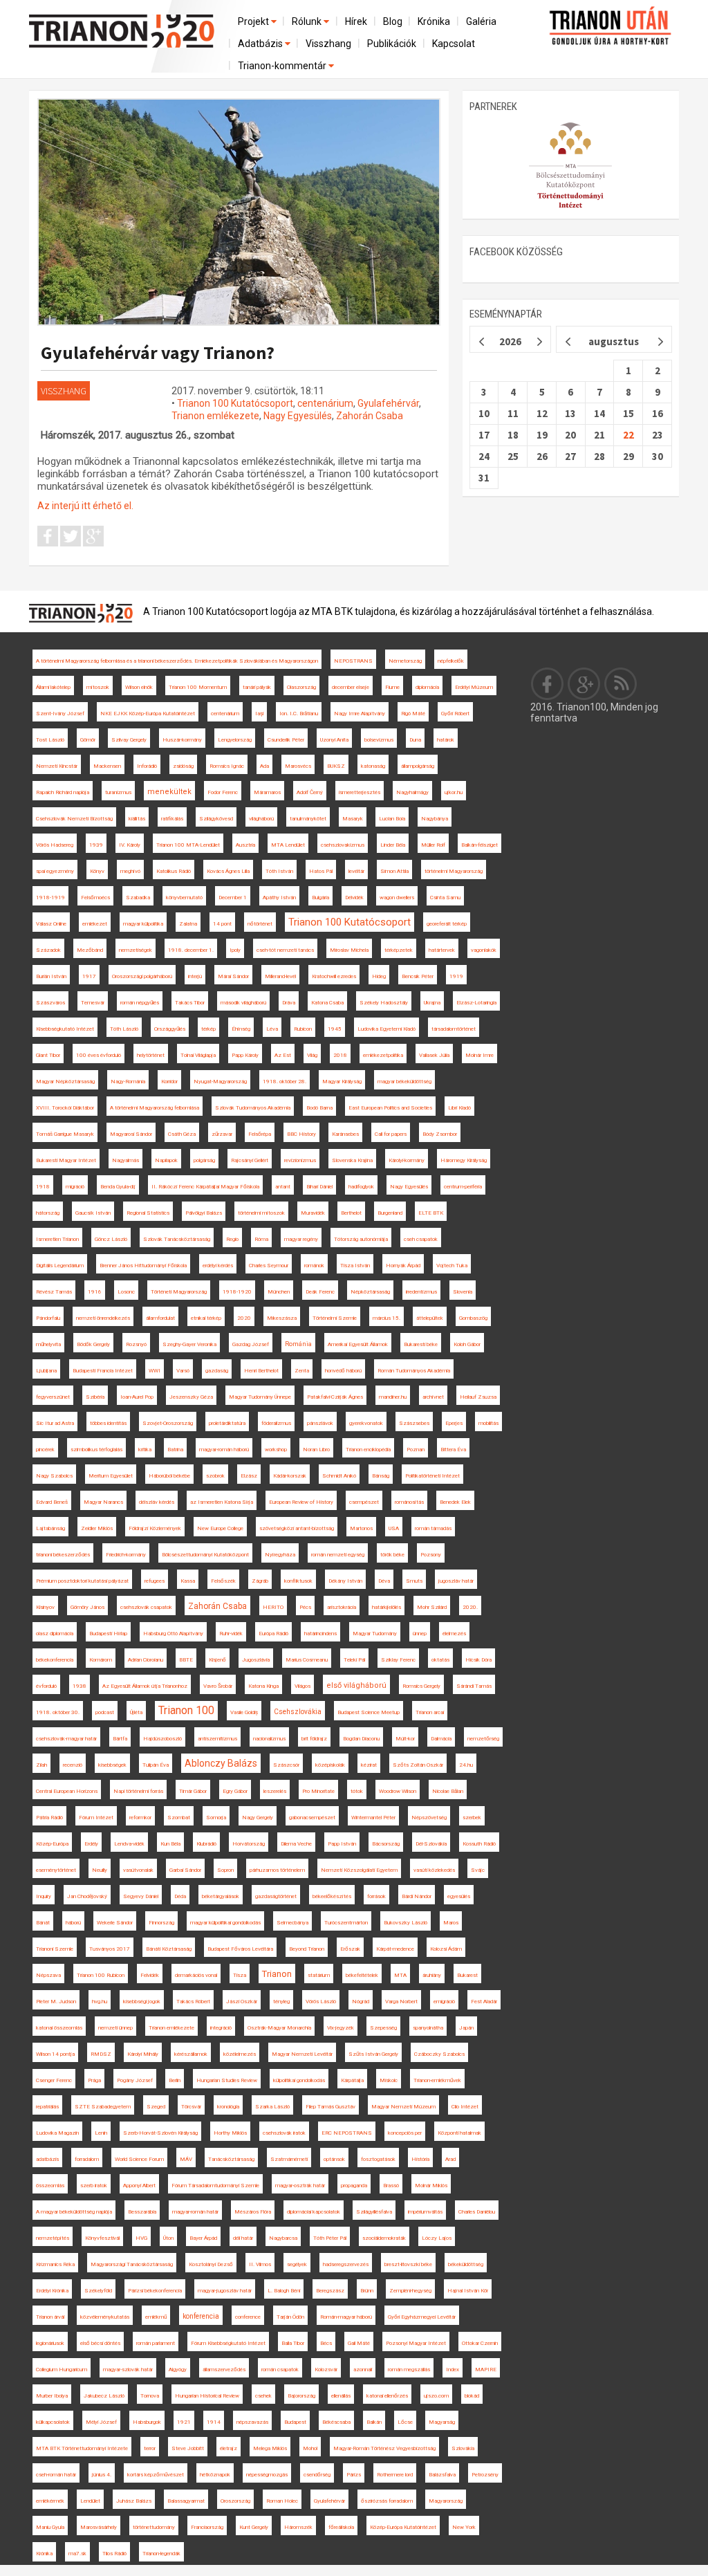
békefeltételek (362, 1975)
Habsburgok (147, 2422)
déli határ (243, 2238)
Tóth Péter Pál (330, 2238)
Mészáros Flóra (253, 2212)
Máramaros (267, 792)
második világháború (243, 1003)
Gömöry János (87, 1607)
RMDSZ (101, 2054)
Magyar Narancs (103, 1502)
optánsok (334, 2159)
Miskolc (389, 2080)
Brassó (391, 2186)
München (279, 1292)
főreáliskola (341, 2527)
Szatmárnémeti (289, 2159)
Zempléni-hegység (410, 2291)
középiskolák (330, 1765)
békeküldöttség (466, 2264)
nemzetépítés (53, 2238)
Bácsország (386, 1844)
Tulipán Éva (156, 1765)
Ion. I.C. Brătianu (299, 714)
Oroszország (235, 2501)
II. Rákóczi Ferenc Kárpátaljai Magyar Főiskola (205, 1187)
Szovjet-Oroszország (168, 1423)
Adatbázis (261, 44)
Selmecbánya (292, 1923)
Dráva (289, 1003)
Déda (180, 1896)
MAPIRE (486, 2370)
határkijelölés (386, 1607)
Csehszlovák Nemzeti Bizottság (74, 819)
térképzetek (399, 950)
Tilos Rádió (114, 2554)
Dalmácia (441, 1739)
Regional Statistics (148, 1213)
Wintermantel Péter (373, 1818)
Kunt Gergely (254, 2527)
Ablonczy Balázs (221, 1763)
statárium (319, 1975)
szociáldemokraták (384, 2238)
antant (283, 1187)
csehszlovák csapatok (146, 1607)
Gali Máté (359, 2343)
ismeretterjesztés (360, 792)
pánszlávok (320, 1423)
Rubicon (303, 1029)
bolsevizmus (379, 740)
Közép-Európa (52, 1844)
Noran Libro (316, 1450)
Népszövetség (429, 1818)
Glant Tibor (48, 1055)
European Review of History (301, 1502)
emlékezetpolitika (383, 1055)
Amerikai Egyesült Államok (358, 1344)
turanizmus (118, 792)
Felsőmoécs (95, 898)
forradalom (87, 2159)
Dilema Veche (296, 1844)
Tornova (150, 2396)
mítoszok (98, 687)
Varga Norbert (401, 2002)
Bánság (381, 1476)
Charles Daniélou (477, 2212)
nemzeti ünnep (115, 2028)
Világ (312, 1055)
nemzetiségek (136, 950)
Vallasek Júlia (434, 1055)
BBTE (186, 1660)
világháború (261, 819)
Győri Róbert (455, 714)
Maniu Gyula (50, 2527)
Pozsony (431, 1555)
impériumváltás (425, 2212)
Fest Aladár (484, 2002)
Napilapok (166, 1160)
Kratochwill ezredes (334, 976)
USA (394, 1528)
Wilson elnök (139, 687)
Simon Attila (394, 871)
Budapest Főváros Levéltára (240, 1949)
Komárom (101, 1660)
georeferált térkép (447, 924)
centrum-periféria (463, 1187)
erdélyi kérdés (218, 1266)
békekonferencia (55, 1660)
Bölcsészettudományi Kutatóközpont (205, 1555)
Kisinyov (45, 1607)
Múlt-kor (405, 1739)
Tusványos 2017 (110, 1949)
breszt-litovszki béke (408, 2264)
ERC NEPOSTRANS (347, 2133)
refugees (155, 1581)
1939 (96, 845)
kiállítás (137, 819)
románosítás (409, 1502)
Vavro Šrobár (218, 1686)
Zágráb (260, 1581)
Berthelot (351, 1213)
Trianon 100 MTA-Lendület (188, 845)
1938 (80, 1686)
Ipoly (235, 950)
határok (446, 740)
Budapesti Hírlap (108, 1634)
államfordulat (160, 1318)
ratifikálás (172, 819)
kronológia (228, 2107)
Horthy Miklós (230, 2133)
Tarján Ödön (290, 2317)
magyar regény (301, 1239)
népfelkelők (451, 661)
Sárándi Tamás (474, 1686)
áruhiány (432, 1975)
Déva (384, 1581)
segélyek (297, 2264)
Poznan (416, 1450)
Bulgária (320, 898)
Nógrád (361, 2002)
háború (73, 1923)
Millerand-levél (280, 976)
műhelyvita (48, 1344)
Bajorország (301, 2396)
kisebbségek (112, 1765)
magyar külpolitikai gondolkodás (225, 1923)
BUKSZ (336, 766)
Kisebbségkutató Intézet (65, 1029)
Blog (393, 21)
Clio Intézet (465, 2107)
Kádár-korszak (290, 1476)
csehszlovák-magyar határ (66, 1739)
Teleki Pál (354, 1660)
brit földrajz (314, 1739)
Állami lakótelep (53, 687)
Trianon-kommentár (283, 66)
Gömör (88, 740)
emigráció (444, 2002)
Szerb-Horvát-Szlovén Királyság (160, 2133)
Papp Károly (245, 1055)
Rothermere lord (395, 2475)
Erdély (91, 1844)
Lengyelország (235, 740)
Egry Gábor (235, 1791)
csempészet (364, 1502)
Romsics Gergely (421, 1686)
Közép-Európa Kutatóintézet (403, 2527)
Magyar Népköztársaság (65, 1082)
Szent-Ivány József (60, 714)
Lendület (90, 2501)
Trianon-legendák (161, 2554)
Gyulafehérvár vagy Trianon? (158, 352)
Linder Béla (393, 845)
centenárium (325, 403)
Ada (264, 766)
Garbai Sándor (185, 1870)
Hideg (379, 976)
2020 (244, 1318)
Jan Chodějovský (87, 1896)
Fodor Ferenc (223, 792)
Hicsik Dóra (478, 1660)
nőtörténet (260, 924)
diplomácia (427, 687)
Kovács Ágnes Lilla (228, 871)
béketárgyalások (221, 1896)
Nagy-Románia (128, 1082)
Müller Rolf (433, 845)
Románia (298, 1344)
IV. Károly (130, 845)
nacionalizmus (269, 1739)
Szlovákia (463, 2448)
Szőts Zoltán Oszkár (418, 1765)
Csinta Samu (445, 898)
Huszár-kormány (182, 740)
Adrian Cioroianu (146, 1660)
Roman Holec (282, 2501)
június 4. (102, 2475)
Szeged (156, 2107)
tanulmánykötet (308, 819)
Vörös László (321, 2002)
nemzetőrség (483, 1739)
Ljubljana (46, 1371)
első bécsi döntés (100, 2343)
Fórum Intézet (96, 1818)
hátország (48, 1213)
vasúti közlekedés (434, 1870)
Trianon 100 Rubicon (101, 1975)
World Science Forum (139, 2159)
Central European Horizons (67, 1791)
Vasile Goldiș (244, 1712)
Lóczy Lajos (437, 2238)
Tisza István (355, 1266)
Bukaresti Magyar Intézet (66, 1160)
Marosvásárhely (99, 2527)
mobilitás (488, 1423)
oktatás (440, 1660)
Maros (451, 1923)
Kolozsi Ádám (446, 1949)
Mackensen (107, 766)
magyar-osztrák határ (300, 2186)
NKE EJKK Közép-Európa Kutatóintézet (148, 714)
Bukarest (467, 1975)
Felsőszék (223, 1581)
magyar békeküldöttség (404, 1082)
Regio (232, 1239)
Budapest (295, 2422)
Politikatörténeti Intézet (432, 1476)
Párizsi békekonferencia (155, 2291)
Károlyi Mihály (143, 2054)
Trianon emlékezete (215, 416)
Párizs (354, 2475)
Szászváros (50, 1003)
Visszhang (328, 44)
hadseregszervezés (346, 2264)
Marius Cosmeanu (307, 1660)
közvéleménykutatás (105, 2317)
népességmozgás (267, 2475)
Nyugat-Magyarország (220, 1082)
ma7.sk (77, 2554)
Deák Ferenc (320, 1292)
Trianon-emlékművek (437, 2080)
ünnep (420, 1634)
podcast (105, 1712)
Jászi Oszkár (242, 2002)
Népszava (48, 1975)
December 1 (233, 898)
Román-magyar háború (346, 2317)
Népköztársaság (370, 1292)
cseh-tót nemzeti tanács (285, 950)
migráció (75, 1187)
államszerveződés (224, 2370)
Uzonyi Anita (334, 740)
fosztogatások (378, 2159)
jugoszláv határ (456, 1581)
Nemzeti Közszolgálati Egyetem (359, 1870)
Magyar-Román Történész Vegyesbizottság (384, 2448)
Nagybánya (435, 819)
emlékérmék (50, 2501)
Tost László (50, 740)
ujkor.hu (454, 792)
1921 (184, 2422)
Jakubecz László (104, 2396)
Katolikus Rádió (174, 871)
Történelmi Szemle (335, 1318)
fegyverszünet (53, 1397)
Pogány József (135, 2080)
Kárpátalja (352, 2080)
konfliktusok (298, 1581)
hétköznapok (215, 2475)
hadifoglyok (361, 1187)
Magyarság (442, 2422)
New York (464, 2527)
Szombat (179, 1818)
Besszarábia (142, 2212)
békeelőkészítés (332, 1896)
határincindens (320, 1634)
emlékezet (95, 924)
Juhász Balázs (134, 2501)
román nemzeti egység (338, 1555)
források (376, 1896)
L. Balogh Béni (284, 2291)
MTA (400, 1975)
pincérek (45, 1450)
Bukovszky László (406, 1923)
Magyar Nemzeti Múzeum (403, 2107)
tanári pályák (257, 687)
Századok (48, 950)
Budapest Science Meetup (369, 1712)
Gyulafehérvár (388, 403)
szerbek (472, 1818)
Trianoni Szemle (55, 1949)
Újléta (136, 1712)
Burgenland (390, 1213)
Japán (466, 2028)
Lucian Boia (392, 819)
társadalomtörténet (454, 1029)
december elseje (351, 687)
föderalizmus (276, 1423)
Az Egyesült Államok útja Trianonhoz (145, 1686)
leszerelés (275, 1791)
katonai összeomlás (59, 2028)
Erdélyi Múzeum (474, 687)
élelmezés (454, 1634)
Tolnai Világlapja (198, 1055)
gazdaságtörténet (276, 1896)
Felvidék (150, 1975)
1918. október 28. (285, 1082)
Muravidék (313, 1213)
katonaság (373, 766)
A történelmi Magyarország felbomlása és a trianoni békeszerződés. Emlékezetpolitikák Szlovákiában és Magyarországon (177, 661)
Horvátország (249, 1844)
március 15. (386, 1318)
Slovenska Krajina (352, 1160)
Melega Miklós (270, 2448)
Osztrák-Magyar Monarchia (279, 2028)
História (420, 2159)
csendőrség (317, 2475)
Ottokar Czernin (480, 2343)
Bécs (326, 2343)
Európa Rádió (273, 1634)
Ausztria (245, 845)
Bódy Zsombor (440, 1134)
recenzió (73, 1765)
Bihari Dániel (319, 1187)
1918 (43, 1187)
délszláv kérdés (157, 1502)
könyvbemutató (184, 898)
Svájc (478, 1870)
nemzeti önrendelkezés (103, 1318)
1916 (95, 1292)
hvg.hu (100, 2002)
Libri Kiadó (459, 1108)
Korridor (169, 1082)
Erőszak (350, 1949)
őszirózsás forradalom (387, 2501)
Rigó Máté (413, 714)
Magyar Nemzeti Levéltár (302, 2054)
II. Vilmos (260, 2264)
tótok (357, 1791)
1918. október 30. (58, 1712)
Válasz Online (51, 924)
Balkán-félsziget (479, 845)
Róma (261, 1239)
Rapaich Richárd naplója (63, 792)
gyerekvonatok (366, 1423)
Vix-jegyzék (341, 2028)
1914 (214, 2422)
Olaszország (301, 687)
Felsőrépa (260, 1134)
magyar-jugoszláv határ (225, 2291)
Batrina (175, 1450)
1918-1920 (237, 1292)
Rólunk (308, 21)
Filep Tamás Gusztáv (330, 2107)
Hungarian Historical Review (207, 2396)
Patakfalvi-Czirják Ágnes (335, 1397)
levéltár (356, 871)
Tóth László (124, 1029)
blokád (472, 2396)
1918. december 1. (191, 950)
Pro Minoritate (318, 1791)
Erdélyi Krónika (52, 2291)
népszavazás (252, 2422)
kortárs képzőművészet (156, 2475)
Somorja (216, 1818)
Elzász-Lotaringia (476, 1003)
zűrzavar (222, 1134)
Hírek (356, 21)
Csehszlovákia (298, 1712)
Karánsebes (345, 1134)
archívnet (433, 1397)
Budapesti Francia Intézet (103, 1371)
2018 (340, 1055)
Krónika (434, 21)
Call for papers (391, 1134)
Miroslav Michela (349, 950)
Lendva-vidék (129, 1844)
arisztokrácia (342, 1607)
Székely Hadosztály (384, 1003)
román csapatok (280, 2370)
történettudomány (154, 2527)
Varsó (183, 1371)
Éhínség (241, 1029)
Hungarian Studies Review (227, 2080)
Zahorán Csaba (370, 416)
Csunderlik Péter (286, 740)
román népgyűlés (140, 1003)
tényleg (281, 2002)
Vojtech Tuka (452, 1266)
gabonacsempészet (312, 1818)
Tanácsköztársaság (231, 2159)
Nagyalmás (125, 1160)
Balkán (374, 2422)
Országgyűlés (170, 1029)
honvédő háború (343, 1371)
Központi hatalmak (459, 2133)
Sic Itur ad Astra (55, 1423)
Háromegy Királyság (464, 1160)
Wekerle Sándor (115, 1923)
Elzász (249, 1476)
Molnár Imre (479, 1055)
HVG (141, 2238)
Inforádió (147, 766)
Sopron (225, 1870)
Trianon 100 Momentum (198, 687)
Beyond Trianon (307, 1949)
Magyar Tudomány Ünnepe (260, 1397)
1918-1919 (50, 898)
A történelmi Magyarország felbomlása (155, 1108)
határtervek (442, 950)
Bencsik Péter (418, 976)
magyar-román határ (195, 2212)
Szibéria (95, 1397)
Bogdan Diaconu (361, 1739)
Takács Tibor (190, 1003)
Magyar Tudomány (375, 1634)
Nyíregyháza (280, 1555)
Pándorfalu (48, 1318)
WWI (155, 1371)
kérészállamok (191, 2054)
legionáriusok (50, 2343)
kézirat (369, 1765)
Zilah (41, 1765)
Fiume (392, 687)
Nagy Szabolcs (54, 1476)
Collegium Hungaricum (62, 2370)
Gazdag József (251, 1344)
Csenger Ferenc (54, 2080)
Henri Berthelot (261, 1371)
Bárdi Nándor (417, 1896)
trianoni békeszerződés (63, 1555)
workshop (276, 1450)
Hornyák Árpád (403, 1266)
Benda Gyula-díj (118, 1187)
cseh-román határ (56, 2475)
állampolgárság (418, 766)
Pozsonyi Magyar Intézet (416, 2343)
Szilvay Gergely (129, 740)
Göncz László (111, 1239)
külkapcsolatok (53, 2422)
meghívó (130, 871)
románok (314, 1266)
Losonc (126, 1292)
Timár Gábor (193, 1791)
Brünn (367, 2291)
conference (248, 2317)
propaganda (354, 2186)
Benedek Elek (455, 1502)
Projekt (254, 21)
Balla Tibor (293, 2343)
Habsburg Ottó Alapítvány (173, 1634)
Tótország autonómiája (361, 1239)
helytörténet (151, 1055)
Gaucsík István (93, 1213)
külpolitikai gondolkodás (299, 2080)
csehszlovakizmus (343, 845)
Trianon (277, 1974)
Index (453, 2370)
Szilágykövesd (216, 819)
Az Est (283, 1055)
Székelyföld (98, 2291)
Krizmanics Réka (55, 2264)
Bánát (43, 1923)
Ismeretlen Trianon (57, 1239)
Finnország (161, 1923)
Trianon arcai (430, 1712)
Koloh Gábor (467, 1344)
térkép (208, 1029)
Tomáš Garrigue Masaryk (65, 1134)
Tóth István (279, 871)
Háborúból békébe (169, 1476)
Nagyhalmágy (412, 792)
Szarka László (272, 2107)
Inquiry (44, 1896)
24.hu (466, 1765)
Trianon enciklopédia (368, 1450)
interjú (195, 976)
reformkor (140, 1818)
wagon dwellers (397, 898)
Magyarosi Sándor (131, 1134)
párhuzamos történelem (277, 1870)
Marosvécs (298, 766)
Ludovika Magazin (57, 2133)
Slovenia (463, 1292)
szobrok (215, 1476)
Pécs (305, 1607)
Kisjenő (217, 1660)
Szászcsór (286, 1765)
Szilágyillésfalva (374, 2212)
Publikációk (392, 44)
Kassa (188, 1581)
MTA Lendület (288, 845)
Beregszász (330, 2291)
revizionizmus (300, 1160)
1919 (456, 976)
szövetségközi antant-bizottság (297, 1528)
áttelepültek (430, 1318)
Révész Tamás (54, 1292)
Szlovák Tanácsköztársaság (177, 1239)
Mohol (310, 2448)
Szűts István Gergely (373, 2054)
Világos (302, 1686)
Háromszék (298, 2527)
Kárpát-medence (395, 1949)
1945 (335, 1029)
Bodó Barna (319, 1108)
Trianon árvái (50, 2317)
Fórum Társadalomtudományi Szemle (215, 2186)
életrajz (229, 2448)
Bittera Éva (453, 1450)
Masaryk (353, 819)
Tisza (240, 1975)
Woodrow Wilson (398, 1791)
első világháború (356, 1685)
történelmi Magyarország (454, 871)
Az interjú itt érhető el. (85, 506)
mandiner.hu (393, 1397)
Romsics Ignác (227, 766)
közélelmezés (240, 2054)
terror (150, 2448)
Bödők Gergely (93, 1344)
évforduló (46, 1686)
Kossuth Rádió (479, 1844)
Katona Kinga (263, 1686)
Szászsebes (414, 1423)
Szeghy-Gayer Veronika (189, 1344)
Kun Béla (170, 1844)
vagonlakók (484, 950)
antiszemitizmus (217, 1739)
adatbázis (47, 2159)
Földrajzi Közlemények (155, 1528)
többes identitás (108, 1423)
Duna (415, 740)
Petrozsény (485, 2475)
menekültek (169, 792)
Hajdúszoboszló (162, 1739)
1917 (89, 976)
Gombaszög (473, 1318)
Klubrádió (206, 1844)
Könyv (97, 871)
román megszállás (409, 2370)
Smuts (414, 1581)
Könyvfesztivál (102, 2238)
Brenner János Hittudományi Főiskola (143, 1266)
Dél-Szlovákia (431, 1844)
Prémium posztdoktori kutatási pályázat (82, 1581)
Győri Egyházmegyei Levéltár (422, 2317)
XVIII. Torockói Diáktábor (65, 1108)
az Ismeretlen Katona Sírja (222, 1502)
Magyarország (446, 2501)
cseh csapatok (421, 1239)
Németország (405, 661)
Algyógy (178, 2370)
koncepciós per (405, 2133)
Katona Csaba (327, 1003)
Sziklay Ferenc (398, 1660)
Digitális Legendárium (60, 1266)
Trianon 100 (186, 1710)
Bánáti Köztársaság (169, 1949)
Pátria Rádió (49, 1818)
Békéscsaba (336, 2422)
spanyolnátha (428, 2028)
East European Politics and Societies (390, 1108)
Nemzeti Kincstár (57, 766)
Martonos (361, 1528)
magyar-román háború (224, 1450)
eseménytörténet (56, 1870)
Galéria (481, 21)
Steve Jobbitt (188, 2448)
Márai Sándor (233, 976)
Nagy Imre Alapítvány (360, 714)
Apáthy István (279, 898)
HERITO (273, 1607)
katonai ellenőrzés (387, 2396)
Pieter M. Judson (56, 2002)
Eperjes (454, 1423)
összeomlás (50, 2186)
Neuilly (100, 1870)
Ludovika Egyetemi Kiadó (386, 1029)
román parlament (156, 2343)
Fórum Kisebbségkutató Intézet (228, 2343)
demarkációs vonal (196, 1975)
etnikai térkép (206, 1318)
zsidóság (183, 766)
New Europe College (220, 1528)
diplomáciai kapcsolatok (314, 2212)
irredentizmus (421, 1292)
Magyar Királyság (342, 1082)
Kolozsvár (326, 2370)
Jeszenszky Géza (191, 1397)
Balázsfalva (442, 2475)
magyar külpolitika (143, 924)
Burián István (51, 976)
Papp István (342, 1844)
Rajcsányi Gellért (250, 1160)
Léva (272, 1029)
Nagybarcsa (283, 2238)
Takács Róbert (193, 2002)
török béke (392, 1555)
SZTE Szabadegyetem (103, 2107)
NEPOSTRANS (353, 661)
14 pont (222, 924)
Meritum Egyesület (111, 1476)
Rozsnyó (136, 1344)
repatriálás (47, 2107)
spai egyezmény (55, 871)
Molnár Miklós (431, 2186)
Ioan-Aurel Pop (137, 1397)
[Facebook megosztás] (48, 539)
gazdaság (217, 1371)
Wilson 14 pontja (55, 2054)
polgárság (204, 1160)
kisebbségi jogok (142, 2002)
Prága (94, 2080)
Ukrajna (432, 1003)
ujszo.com (436, 2396)
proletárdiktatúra (227, 1423)
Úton (168, 2238)
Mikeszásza (282, 1318)
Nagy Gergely (258, 1818)
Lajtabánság (50, 1528)
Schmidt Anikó (339, 1476)
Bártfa (120, 1739)
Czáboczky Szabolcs (439, 2054)
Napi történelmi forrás (138, 1791)
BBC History (301, 1134)
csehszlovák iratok (284, 2133)
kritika (145, 1450)
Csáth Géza (182, 1134)
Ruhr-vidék (231, 1634)
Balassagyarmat (186, 2501)
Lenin (101, 2133)
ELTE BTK (431, 1213)
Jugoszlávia (256, 1660)
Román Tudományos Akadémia (414, 1371)
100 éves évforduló (99, 1055)
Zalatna (188, 924)
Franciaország (207, 2527)
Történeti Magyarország (179, 1292)
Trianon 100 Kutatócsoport (235, 403)
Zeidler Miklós (97, 1528)
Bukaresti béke (421, 1344)
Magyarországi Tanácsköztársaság (132, 2264)
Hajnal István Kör (468, 2291)
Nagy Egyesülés (298, 416)
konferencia (201, 2316)
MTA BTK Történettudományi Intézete (82, 2448)
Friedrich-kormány (126, 1555)
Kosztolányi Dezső (211, 2264)
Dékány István (345, 1581)
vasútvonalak (138, 1870)
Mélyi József (101, 2422)
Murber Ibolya (52, 2396)
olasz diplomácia (55, 1634)
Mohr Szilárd (432, 1607)
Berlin (175, 2080)
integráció (221, 2028)
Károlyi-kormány (407, 1160)
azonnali (363, 2370)
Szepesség (383, 2028)
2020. (470, 1607)
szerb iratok (94, 2186)
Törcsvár (191, 2107)
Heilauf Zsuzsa (478, 1397)
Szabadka (138, 898)
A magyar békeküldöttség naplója (74, 2212)
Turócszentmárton (346, 1923)
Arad (450, 2159)
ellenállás (341, 2396)
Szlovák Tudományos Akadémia (253, 1108)
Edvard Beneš (52, 1502)
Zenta (302, 1371)
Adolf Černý (310, 792)
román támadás (433, 1528)
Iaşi (259, 714)
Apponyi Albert (139, 2186)
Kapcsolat (454, 44)
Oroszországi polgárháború (142, 976)
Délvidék (354, 898)
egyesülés (459, 1896)
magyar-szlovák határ (128, 2370)
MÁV (186, 2159)
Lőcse (405, 2422)
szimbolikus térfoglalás (96, 1450)
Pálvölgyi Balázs (204, 1213)
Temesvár (93, 1003)
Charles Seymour (269, 1266)
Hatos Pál (321, 871)
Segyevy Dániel (141, 1896)
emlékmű (156, 2317)
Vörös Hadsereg (55, 845)
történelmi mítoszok (261, 1213)
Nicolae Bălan (448, 1791)
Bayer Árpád (203, 2238)
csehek (263, 2396)
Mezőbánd (90, 950)
